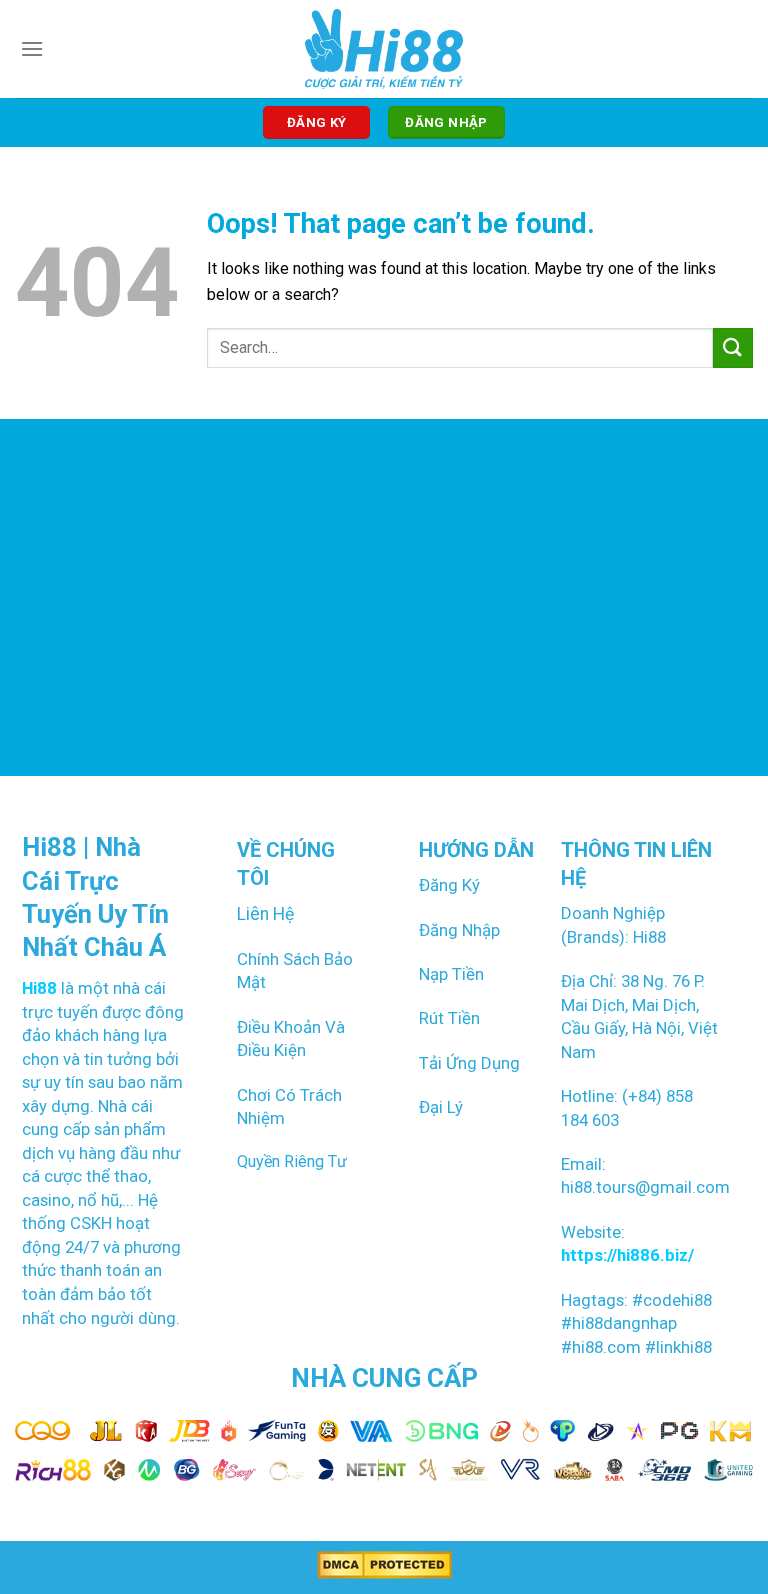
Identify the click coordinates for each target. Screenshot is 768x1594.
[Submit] (733, 347)
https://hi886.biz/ (627, 1255)
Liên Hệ (265, 914)
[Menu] (32, 48)
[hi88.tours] (384, 49)
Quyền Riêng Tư (292, 1161)
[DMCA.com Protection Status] (384, 1564)
